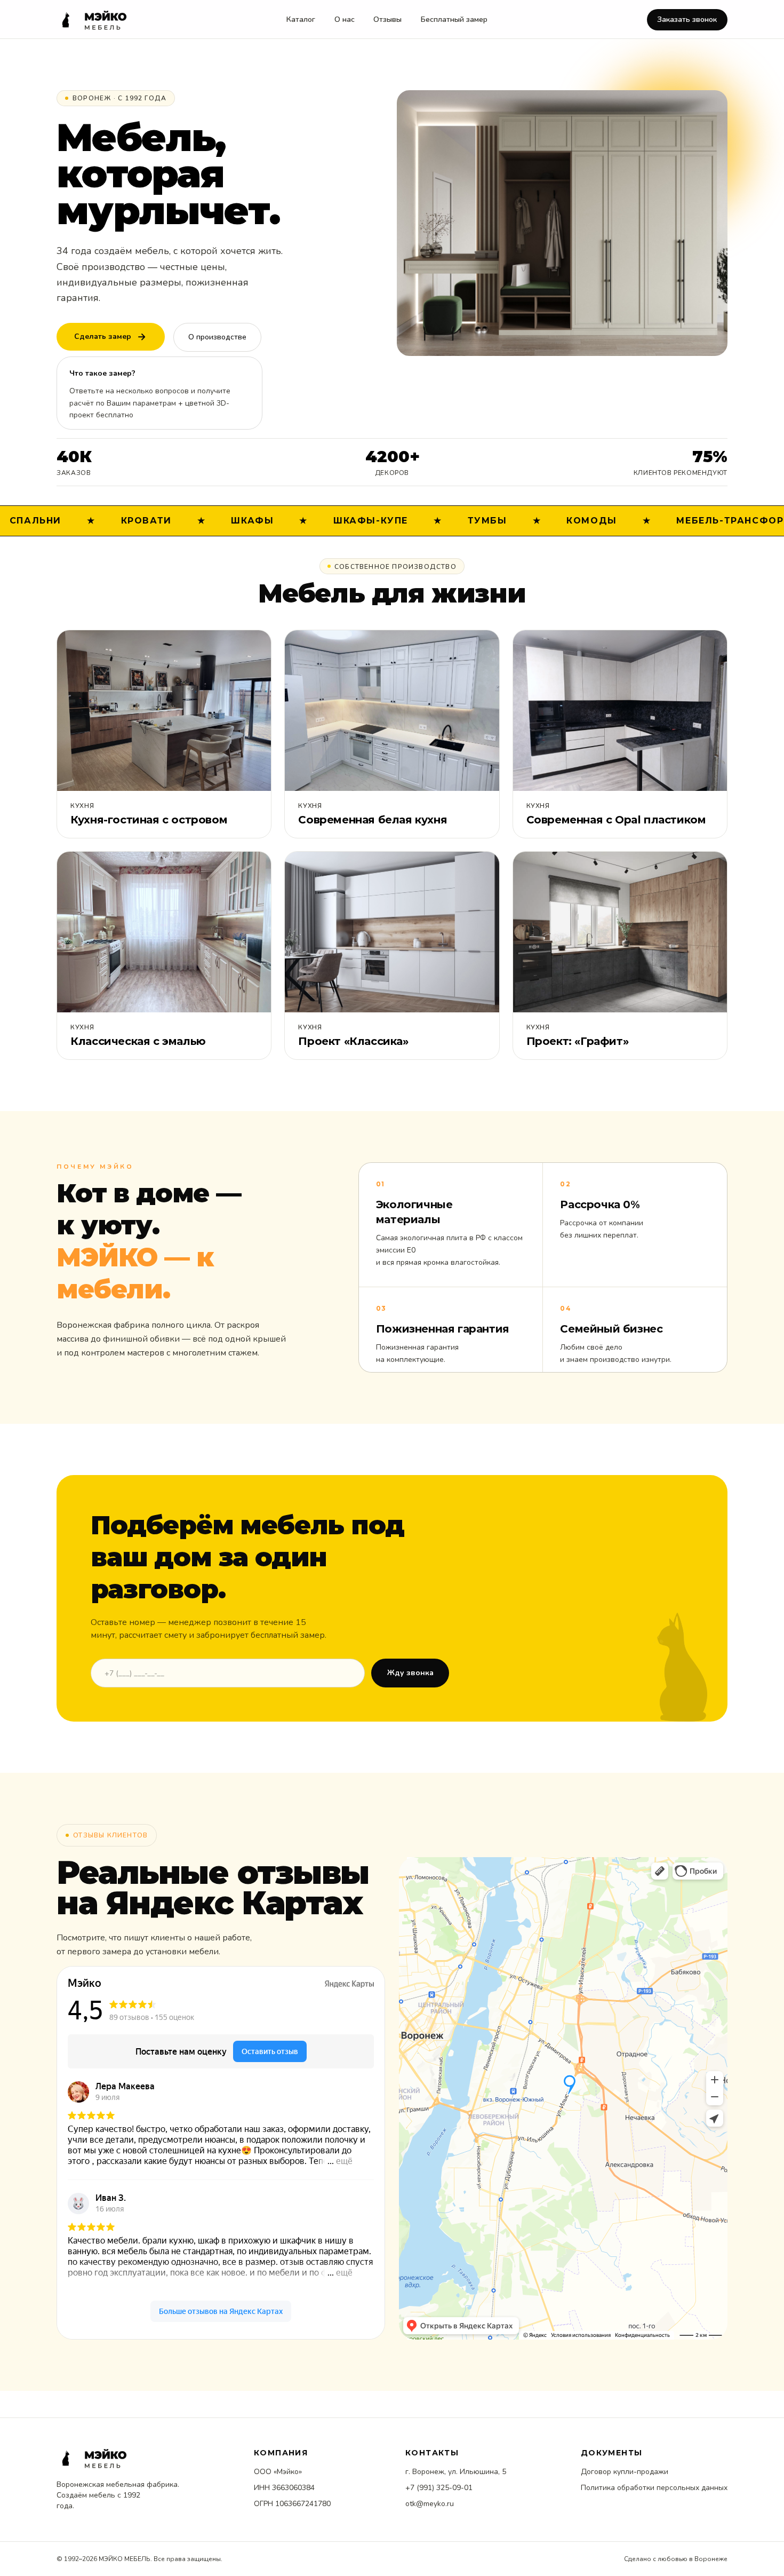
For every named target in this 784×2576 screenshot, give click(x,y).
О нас (345, 19)
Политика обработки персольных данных (654, 2488)
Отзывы (387, 19)
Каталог (301, 19)
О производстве (217, 337)
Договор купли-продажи (625, 2472)
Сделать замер (103, 336)
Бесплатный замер (454, 19)
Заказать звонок (687, 19)
